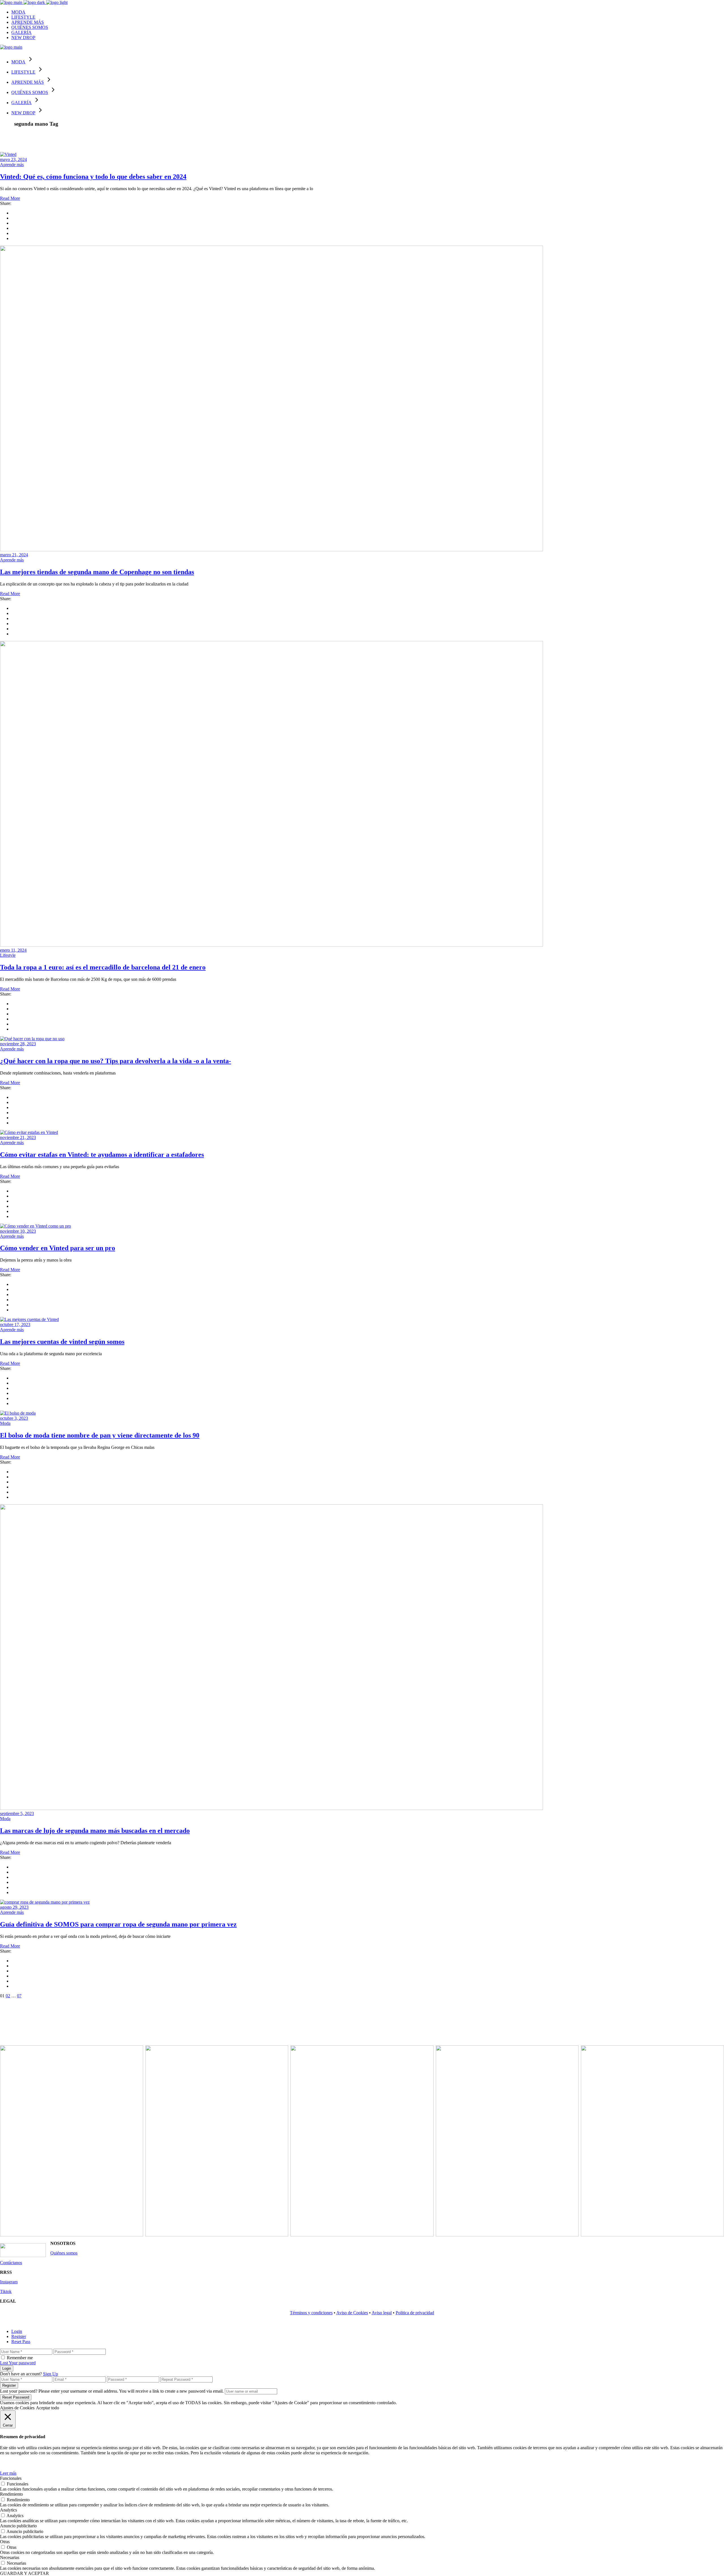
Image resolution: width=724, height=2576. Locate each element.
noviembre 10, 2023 (18, 1231)
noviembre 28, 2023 (18, 1044)
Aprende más (12, 165)
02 (8, 1996)
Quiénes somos (64, 2253)
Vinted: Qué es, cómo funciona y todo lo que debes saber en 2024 (93, 177)
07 (19, 1996)
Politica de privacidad (415, 2313)
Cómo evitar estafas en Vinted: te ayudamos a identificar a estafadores (102, 1155)
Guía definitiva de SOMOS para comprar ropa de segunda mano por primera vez (118, 1924)
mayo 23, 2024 (13, 159)
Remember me (20, 2358)
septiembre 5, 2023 (17, 1814)
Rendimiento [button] (11, 2494)
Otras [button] (5, 2542)
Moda (5, 1423)
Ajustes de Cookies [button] (17, 2408)
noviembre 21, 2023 (18, 1137)
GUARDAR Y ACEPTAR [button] (24, 2573)
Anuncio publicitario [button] (18, 2526)
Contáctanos (11, 2263)
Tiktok (6, 2291)
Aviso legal (382, 2313)
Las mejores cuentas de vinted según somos (62, 1342)
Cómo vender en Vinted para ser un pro (58, 1248)
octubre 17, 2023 (15, 1325)
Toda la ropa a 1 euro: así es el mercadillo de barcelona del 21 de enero (103, 967)
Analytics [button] (8, 2510)
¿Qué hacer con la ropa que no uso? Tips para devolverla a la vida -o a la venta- (116, 1061)
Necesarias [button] (10, 2557)
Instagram (9, 2282)
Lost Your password (18, 2363)
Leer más (8, 2473)
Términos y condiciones (311, 2313)
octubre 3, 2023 (14, 1418)
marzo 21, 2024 (14, 555)
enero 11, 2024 (13, 950)
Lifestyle (8, 955)
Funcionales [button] (11, 2478)
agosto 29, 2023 (14, 1907)
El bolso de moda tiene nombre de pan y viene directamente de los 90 (100, 1435)
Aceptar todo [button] (48, 2408)
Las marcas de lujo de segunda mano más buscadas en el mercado (95, 1831)
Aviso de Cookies (352, 2313)
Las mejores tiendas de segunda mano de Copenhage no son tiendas (97, 572)
